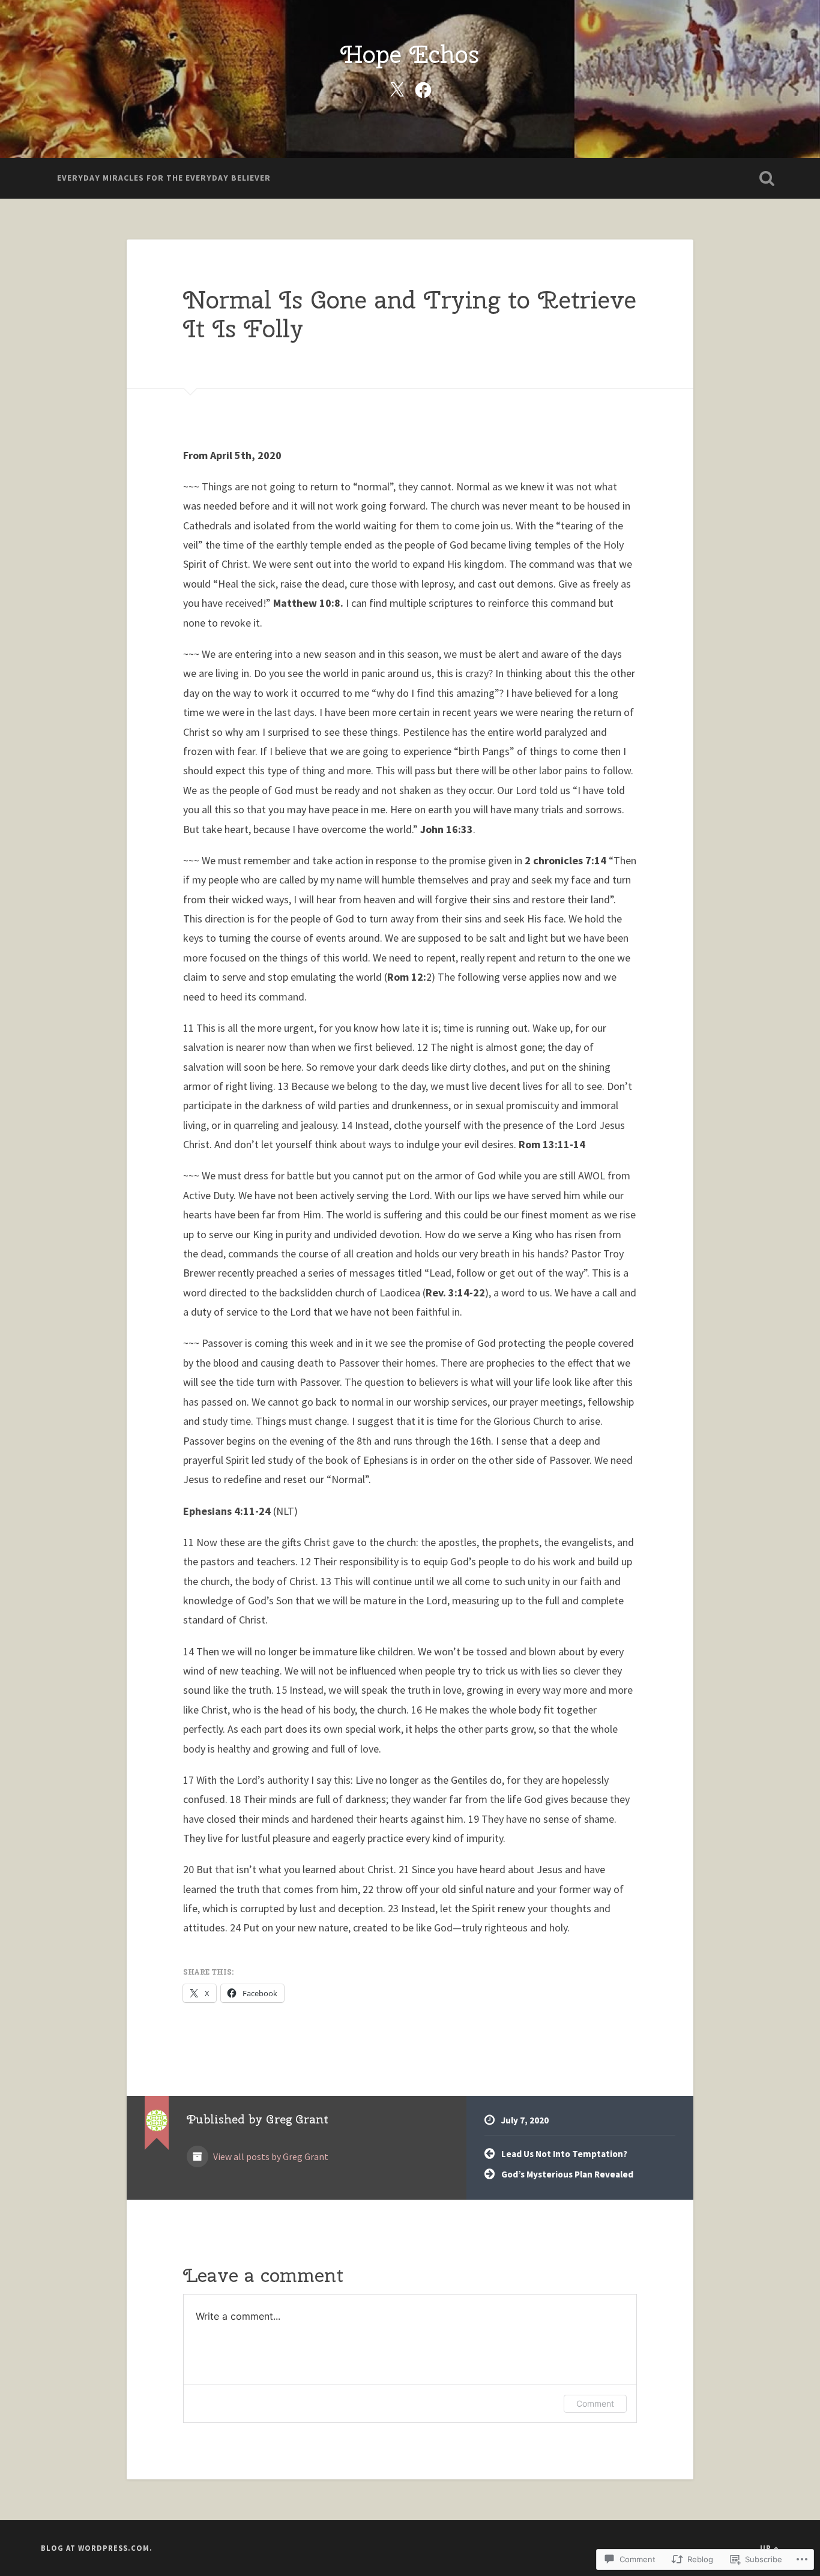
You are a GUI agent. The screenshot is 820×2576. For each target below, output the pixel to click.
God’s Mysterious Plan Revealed (567, 2174)
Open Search (767, 178)
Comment (595, 2403)
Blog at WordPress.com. (97, 2548)
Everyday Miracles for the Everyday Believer (164, 178)
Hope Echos (410, 54)
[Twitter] (397, 88)
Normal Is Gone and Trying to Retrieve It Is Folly (410, 314)
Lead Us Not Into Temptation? (564, 2154)
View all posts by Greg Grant (270, 2157)
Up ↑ (770, 2548)
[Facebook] (423, 88)
